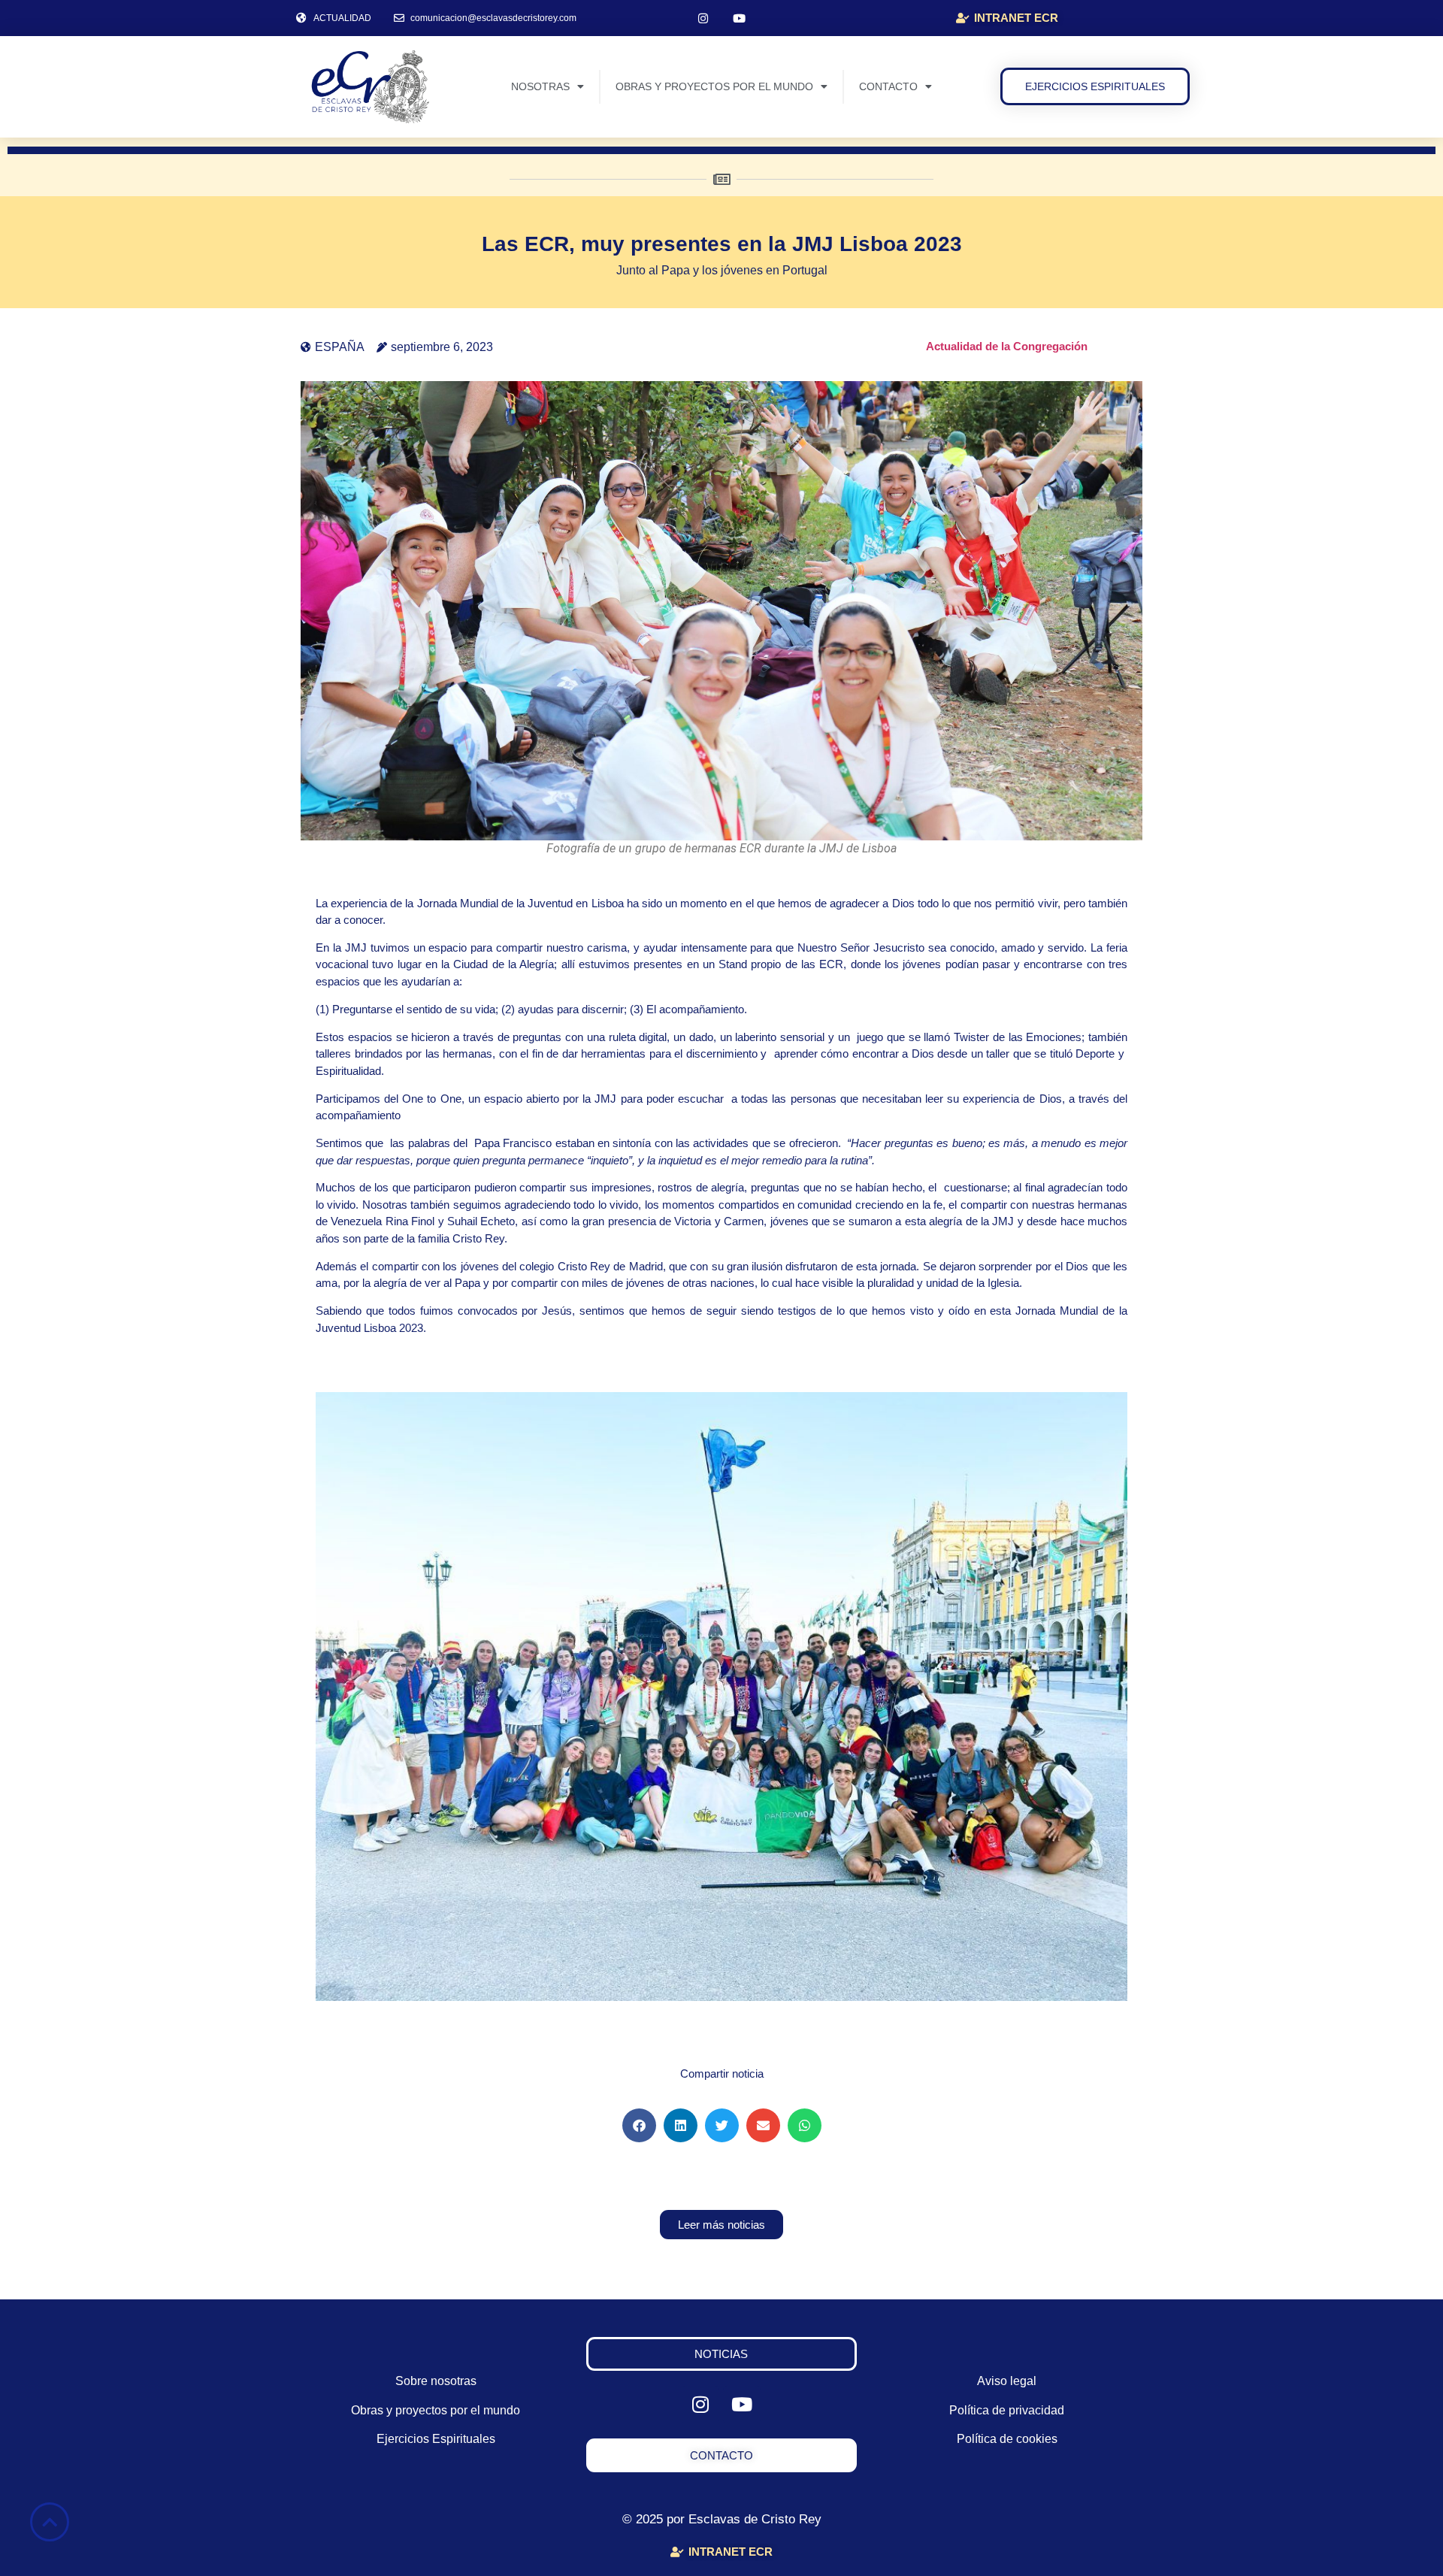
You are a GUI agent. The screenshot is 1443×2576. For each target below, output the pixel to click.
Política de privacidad (1007, 2410)
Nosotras (540, 86)
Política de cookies (1007, 2439)
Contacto (888, 86)
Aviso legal (1007, 2381)
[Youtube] (740, 18)
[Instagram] (703, 18)
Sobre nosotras (436, 2381)
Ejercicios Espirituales (436, 2439)
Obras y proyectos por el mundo (714, 86)
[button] (639, 2125)
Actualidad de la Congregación (1007, 346)
